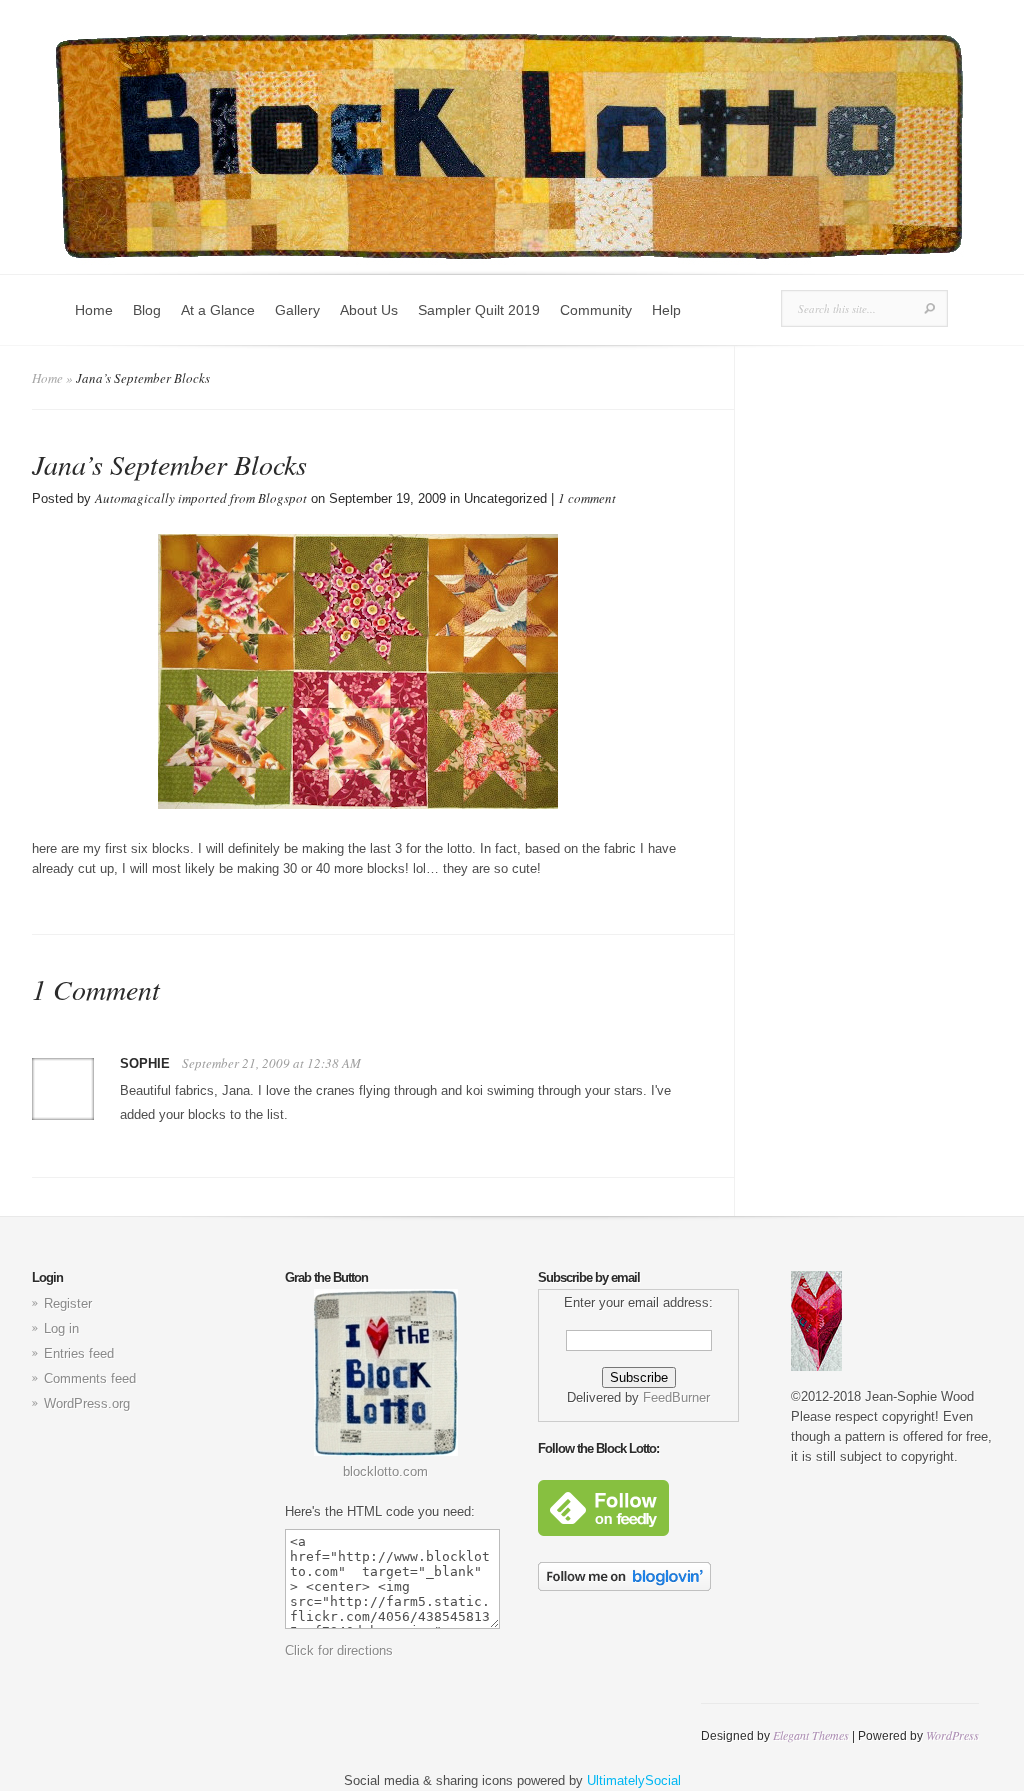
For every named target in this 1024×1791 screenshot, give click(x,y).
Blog (147, 310)
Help (666, 310)
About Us (369, 310)
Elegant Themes (811, 1735)
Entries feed (79, 1353)
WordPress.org (87, 1403)
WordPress (952, 1735)
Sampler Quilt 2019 (479, 310)
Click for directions (339, 1650)
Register (68, 1303)
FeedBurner (676, 1397)
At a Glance (218, 310)
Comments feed (90, 1378)
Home (94, 310)
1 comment (587, 498)
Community (596, 310)
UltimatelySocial (634, 1780)
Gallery (297, 310)
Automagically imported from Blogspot (201, 498)
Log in (61, 1328)
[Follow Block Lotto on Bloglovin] (624, 1586)
